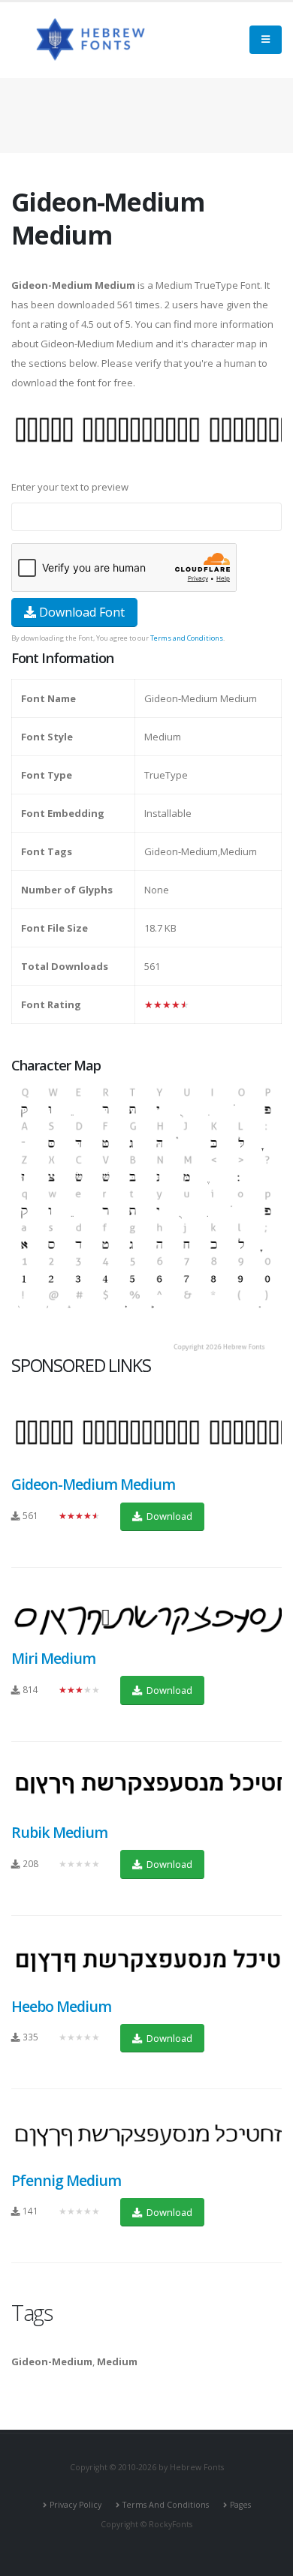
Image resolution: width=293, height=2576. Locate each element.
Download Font (80, 612)
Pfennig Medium (66, 2180)
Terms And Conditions (166, 2505)
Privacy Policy (76, 2505)
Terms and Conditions (187, 638)
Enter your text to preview (70, 487)
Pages (240, 2505)
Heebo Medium (61, 2006)
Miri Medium (53, 1658)
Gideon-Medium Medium (94, 1484)
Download (168, 1516)
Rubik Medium (59, 1832)
